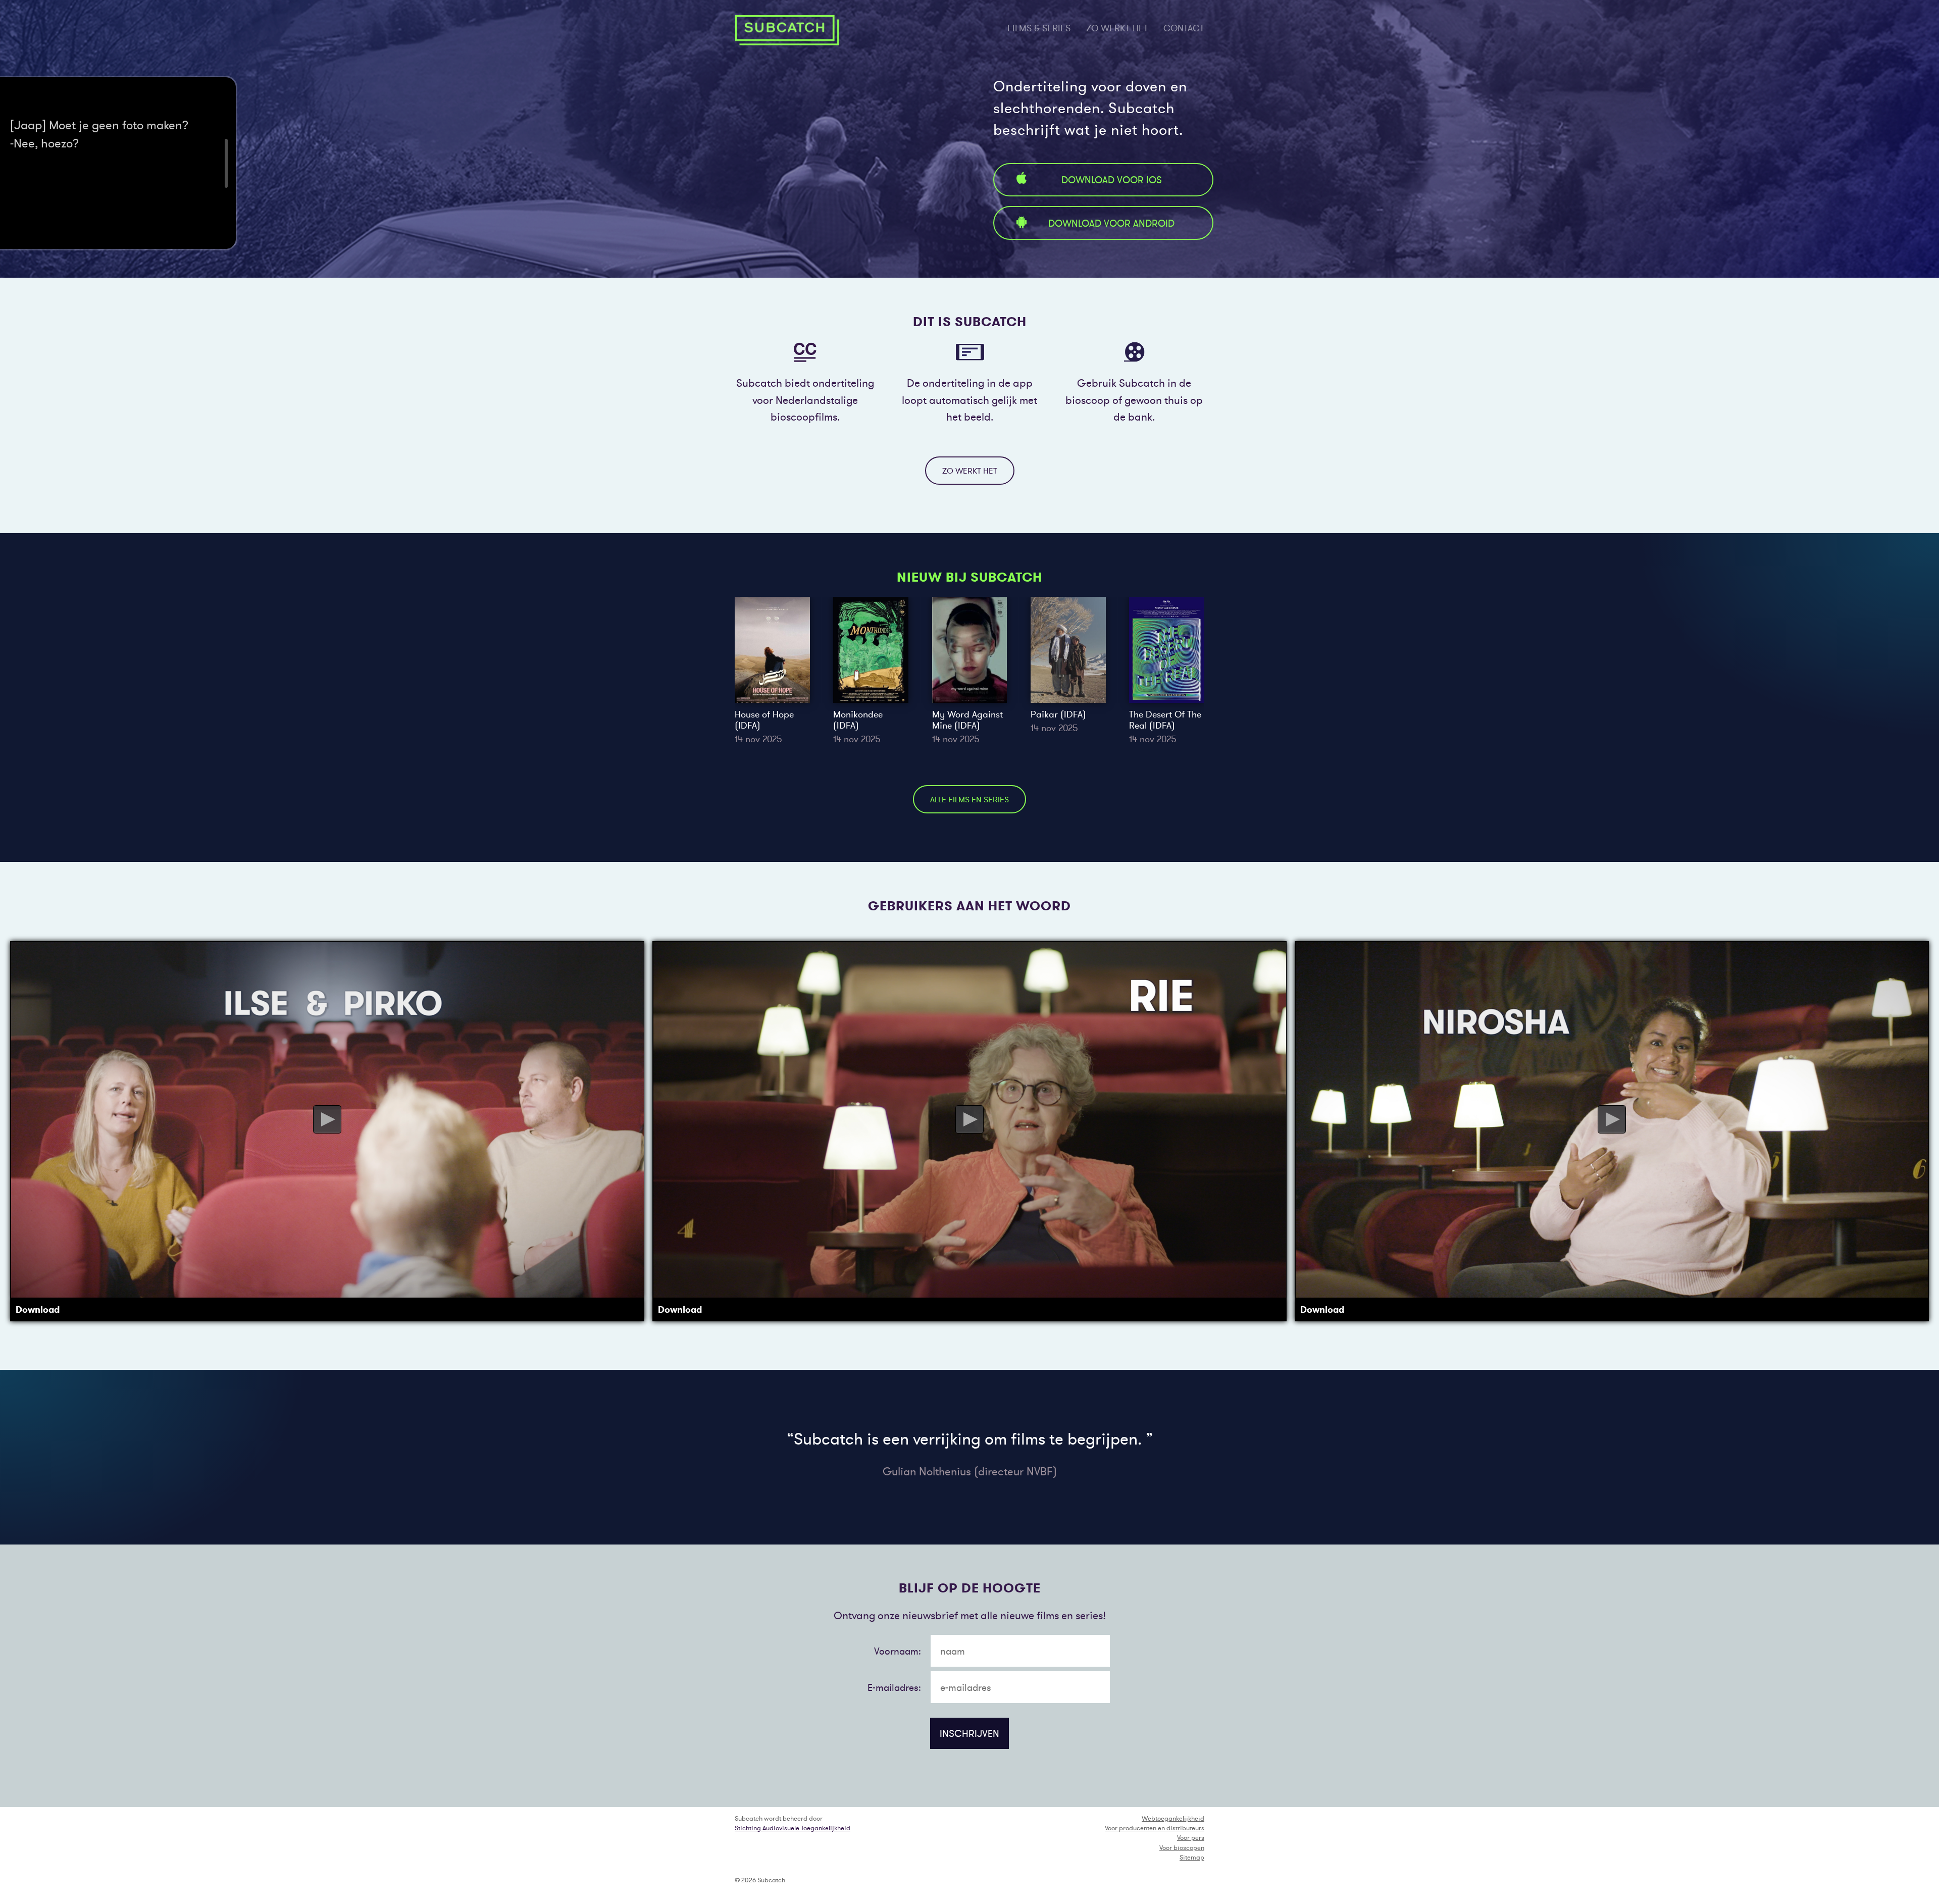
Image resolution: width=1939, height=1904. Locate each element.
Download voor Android (1111, 223)
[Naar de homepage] (787, 30)
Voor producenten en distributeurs (1155, 1828)
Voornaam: (898, 1651)
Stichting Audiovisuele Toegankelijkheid (793, 1828)
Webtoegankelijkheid (1173, 1818)
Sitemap (1192, 1857)
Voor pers (1191, 1838)
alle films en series (970, 799)
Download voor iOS (1112, 180)
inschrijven (970, 1733)
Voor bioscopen (1182, 1848)
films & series (1039, 28)
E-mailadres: (894, 1687)
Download (38, 1310)
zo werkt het (1117, 28)
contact (1184, 28)
